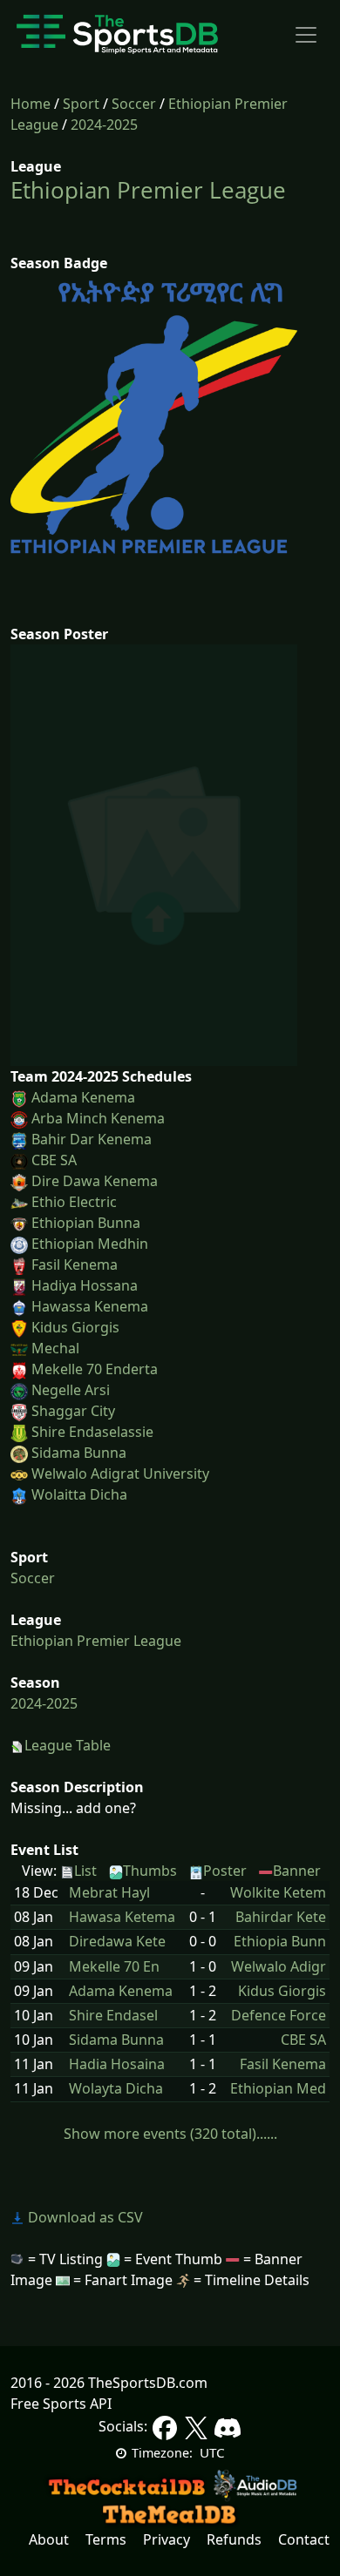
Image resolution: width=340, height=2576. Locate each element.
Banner (297, 1871)
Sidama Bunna (79, 1453)
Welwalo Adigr (279, 1967)
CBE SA (54, 1160)
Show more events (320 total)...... (170, 2134)
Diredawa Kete (117, 1942)
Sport (81, 104)
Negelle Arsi (71, 1390)
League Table (68, 1745)
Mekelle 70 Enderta (95, 1369)
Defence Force (279, 2016)
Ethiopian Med (278, 2089)
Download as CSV (84, 2217)
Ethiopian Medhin (90, 1244)
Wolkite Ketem (278, 1893)
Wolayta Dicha (116, 2089)
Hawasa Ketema (122, 1917)
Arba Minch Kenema (98, 1118)
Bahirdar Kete (281, 1917)
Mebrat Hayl (109, 1893)
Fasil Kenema (75, 1264)
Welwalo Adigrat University (120, 1473)
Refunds (234, 2539)
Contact (304, 2539)
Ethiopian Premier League (148, 190)
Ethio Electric (74, 1202)
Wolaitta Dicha (79, 1494)
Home (31, 104)
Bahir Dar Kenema (92, 1139)
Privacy (167, 2539)
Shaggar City (73, 1411)
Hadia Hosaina (117, 2064)
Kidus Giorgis (75, 1327)
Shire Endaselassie (92, 1432)
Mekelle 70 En (114, 1967)
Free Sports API (61, 2404)
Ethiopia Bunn (280, 1942)
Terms (106, 2539)
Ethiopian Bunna (86, 1223)
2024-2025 (104, 125)
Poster (225, 1871)
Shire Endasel (113, 2016)
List (85, 1871)
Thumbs (150, 1871)
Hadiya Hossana (85, 1285)
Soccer (134, 104)
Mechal (55, 1348)
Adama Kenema (83, 1097)
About (49, 2539)
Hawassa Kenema (90, 1306)
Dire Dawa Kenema (95, 1181)
